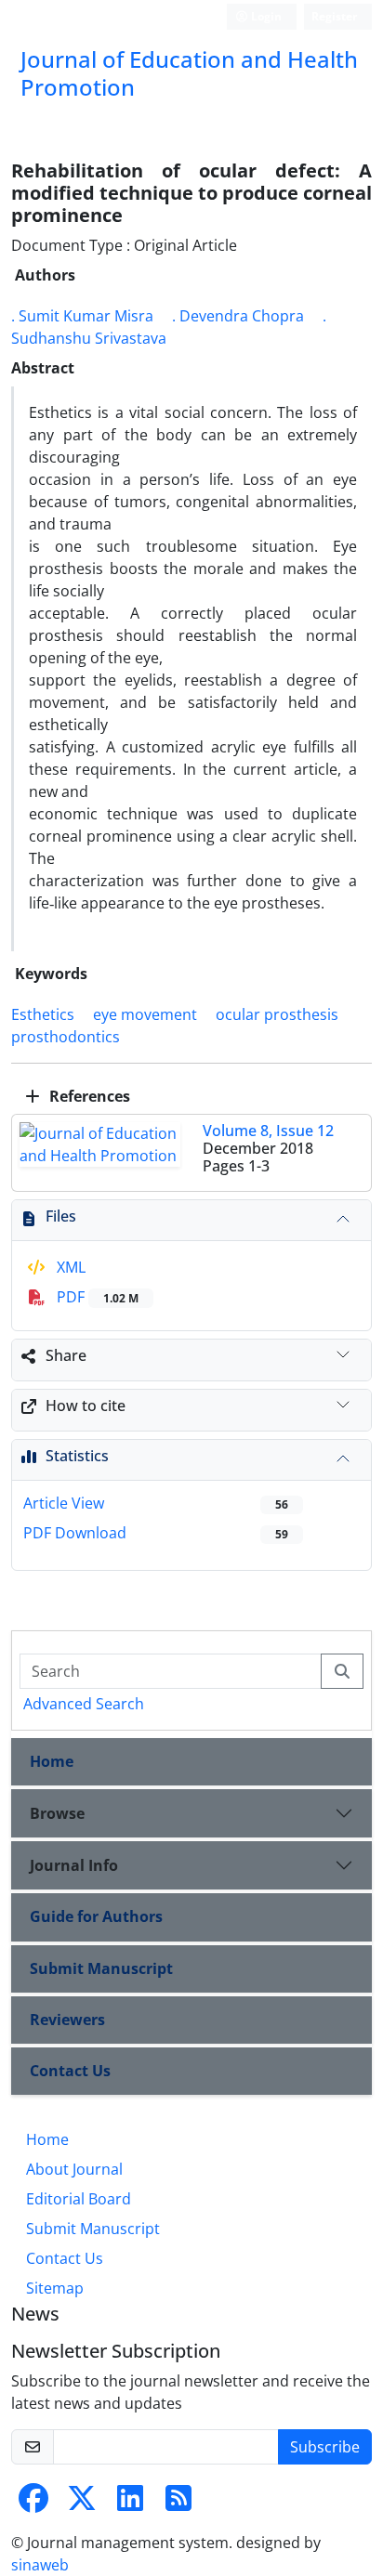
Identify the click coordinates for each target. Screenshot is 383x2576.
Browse (57, 1813)
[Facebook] (33, 2504)
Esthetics (43, 1014)
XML (69, 1267)
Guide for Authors (96, 1916)
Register (334, 16)
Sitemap (55, 2288)
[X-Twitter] (82, 2504)
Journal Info (74, 1865)
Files (61, 1216)
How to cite (86, 1406)
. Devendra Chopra (238, 316)
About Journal (74, 2169)
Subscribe (325, 2447)
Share (66, 1355)
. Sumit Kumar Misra (82, 316)
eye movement (145, 1014)
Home (52, 1761)
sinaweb (40, 2565)
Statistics (77, 1456)
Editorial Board (79, 2199)
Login (265, 16)
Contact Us (70, 2071)
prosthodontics (66, 1037)
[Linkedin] (130, 2504)
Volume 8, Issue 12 (268, 1131)
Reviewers (67, 2020)
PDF (96, 1297)
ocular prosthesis (277, 1014)
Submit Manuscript (101, 1968)
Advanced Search (84, 1704)
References (88, 1096)
